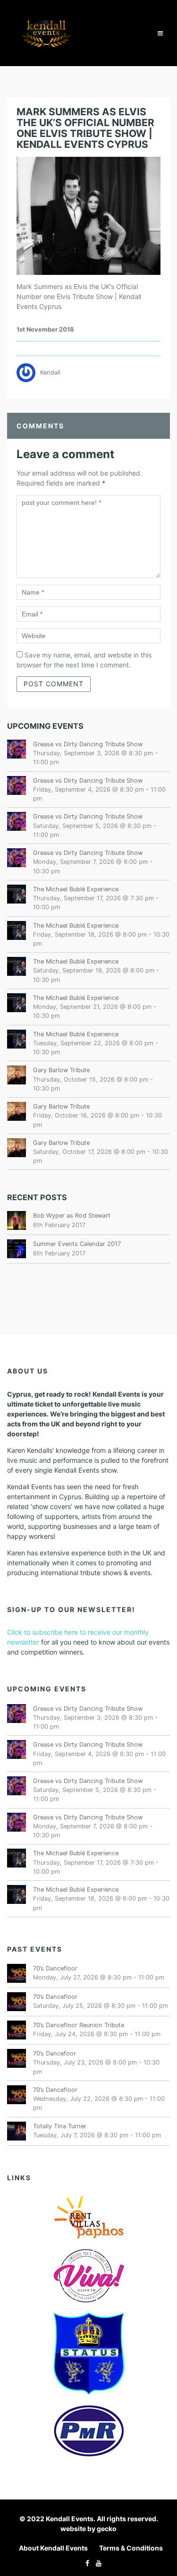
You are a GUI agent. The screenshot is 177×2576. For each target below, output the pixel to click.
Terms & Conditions (131, 2548)
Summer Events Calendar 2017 (77, 1244)
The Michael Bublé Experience (76, 889)
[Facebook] (85, 2563)
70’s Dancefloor (55, 1968)
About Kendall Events (53, 2548)
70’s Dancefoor (55, 2053)
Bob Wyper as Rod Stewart (72, 1215)
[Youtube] (96, 2563)
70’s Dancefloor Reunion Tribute (79, 2025)
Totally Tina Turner (60, 2126)
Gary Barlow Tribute (61, 1070)
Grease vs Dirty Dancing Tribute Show (88, 744)
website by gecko (88, 2529)
